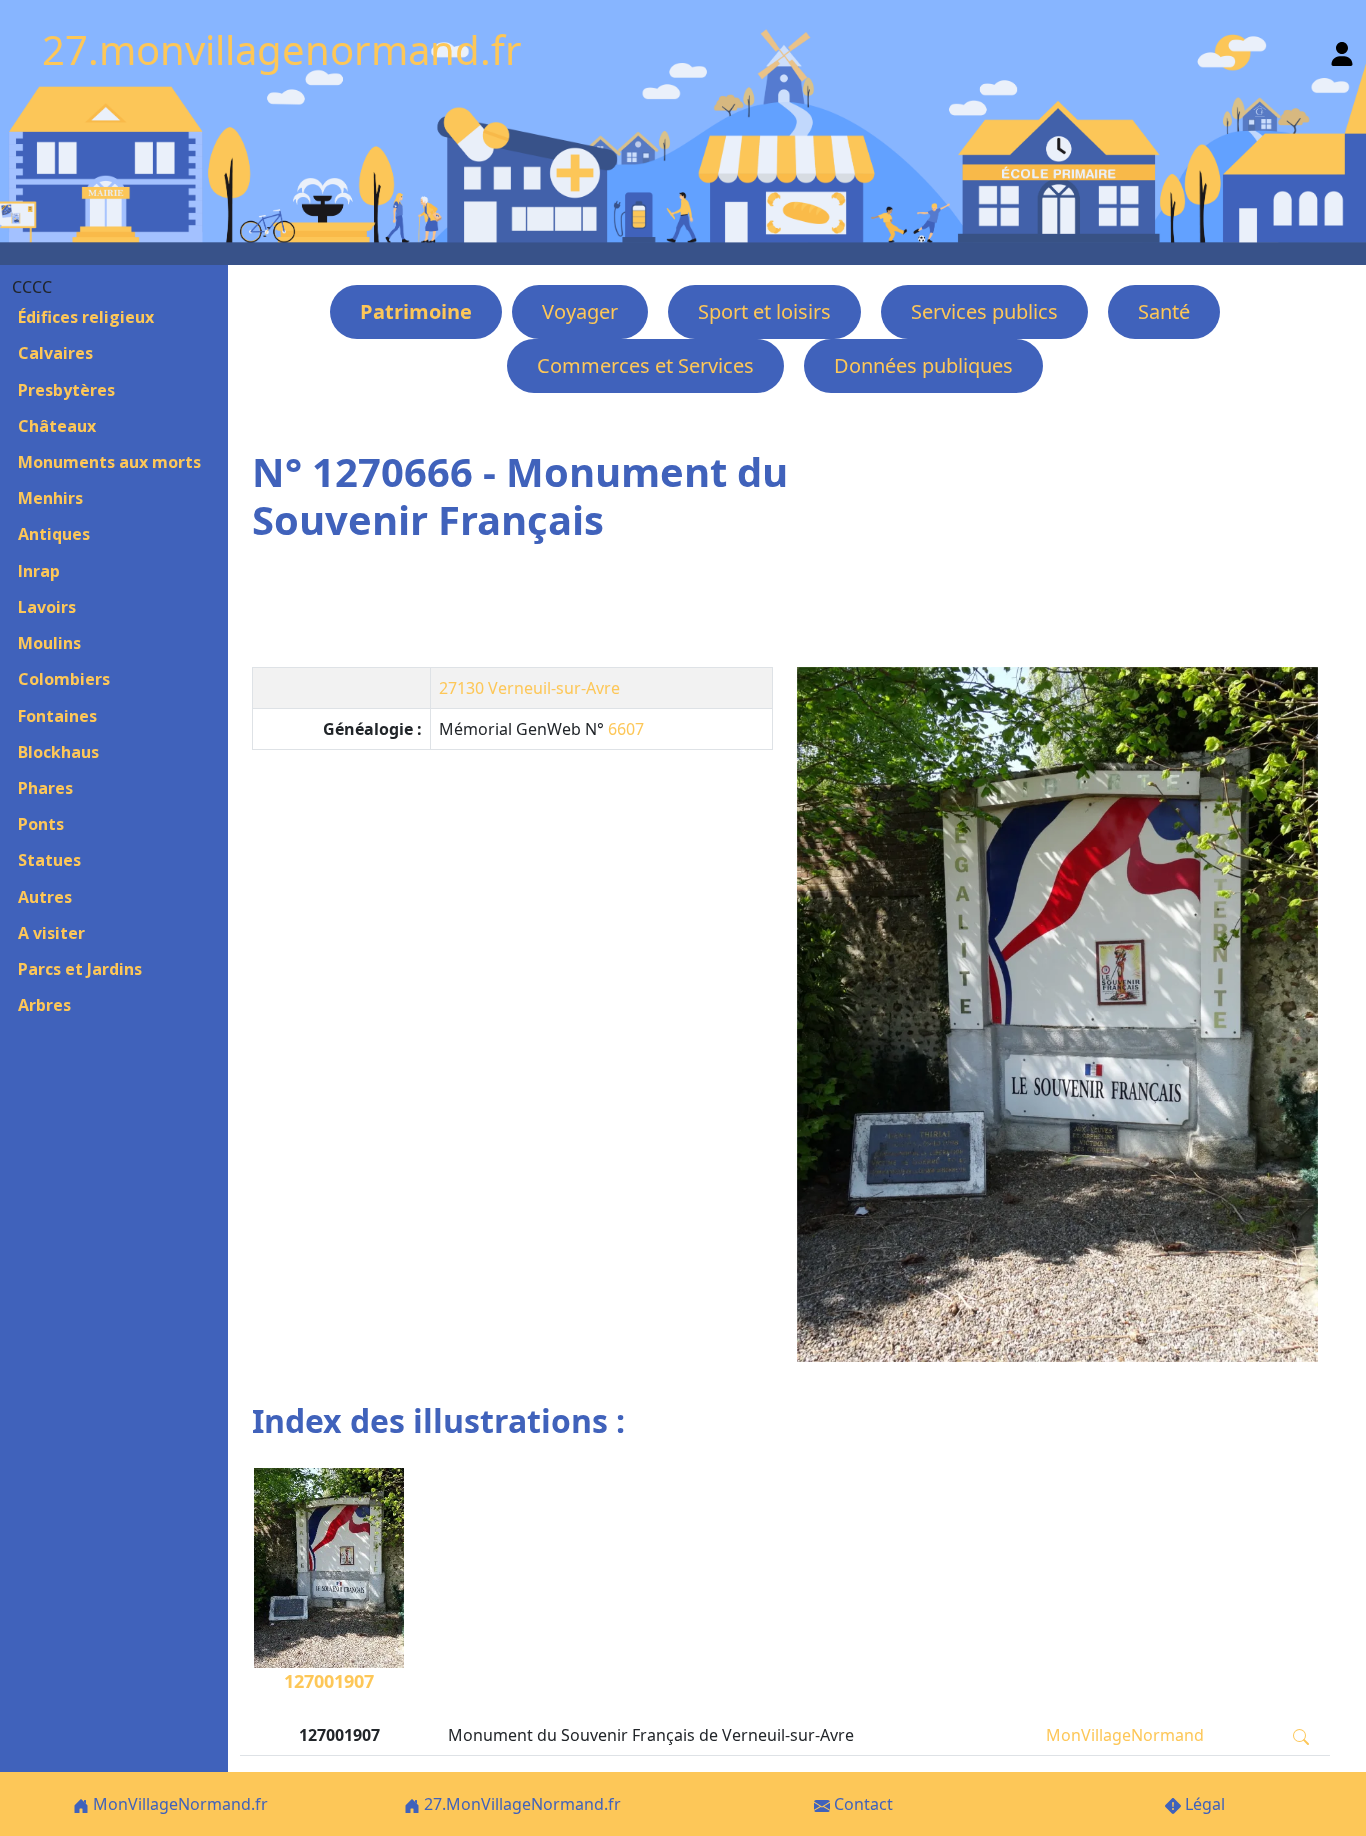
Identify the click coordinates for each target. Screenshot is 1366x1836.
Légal (1203, 1804)
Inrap (39, 571)
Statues (49, 860)
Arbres (44, 1005)
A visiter (51, 933)
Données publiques (923, 365)
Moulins (49, 643)
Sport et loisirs (764, 311)
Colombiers (64, 679)
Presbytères (66, 390)
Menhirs (50, 498)
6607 (626, 729)
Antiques (54, 534)
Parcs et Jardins (80, 969)
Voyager (580, 311)
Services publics (984, 311)
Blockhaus (58, 752)
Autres (45, 897)
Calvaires (55, 353)
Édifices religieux (86, 317)
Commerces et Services (645, 365)
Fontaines (57, 716)
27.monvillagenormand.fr (282, 49)
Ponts (41, 824)
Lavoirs (47, 607)
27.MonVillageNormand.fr (520, 1804)
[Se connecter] (1342, 49)
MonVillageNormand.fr (178, 1804)
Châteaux (57, 426)
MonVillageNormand (1125, 1735)
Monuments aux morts (109, 462)
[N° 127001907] (1057, 1014)
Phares (45, 788)
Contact (861, 1804)
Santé (1164, 311)
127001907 (329, 1681)
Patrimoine (416, 311)
